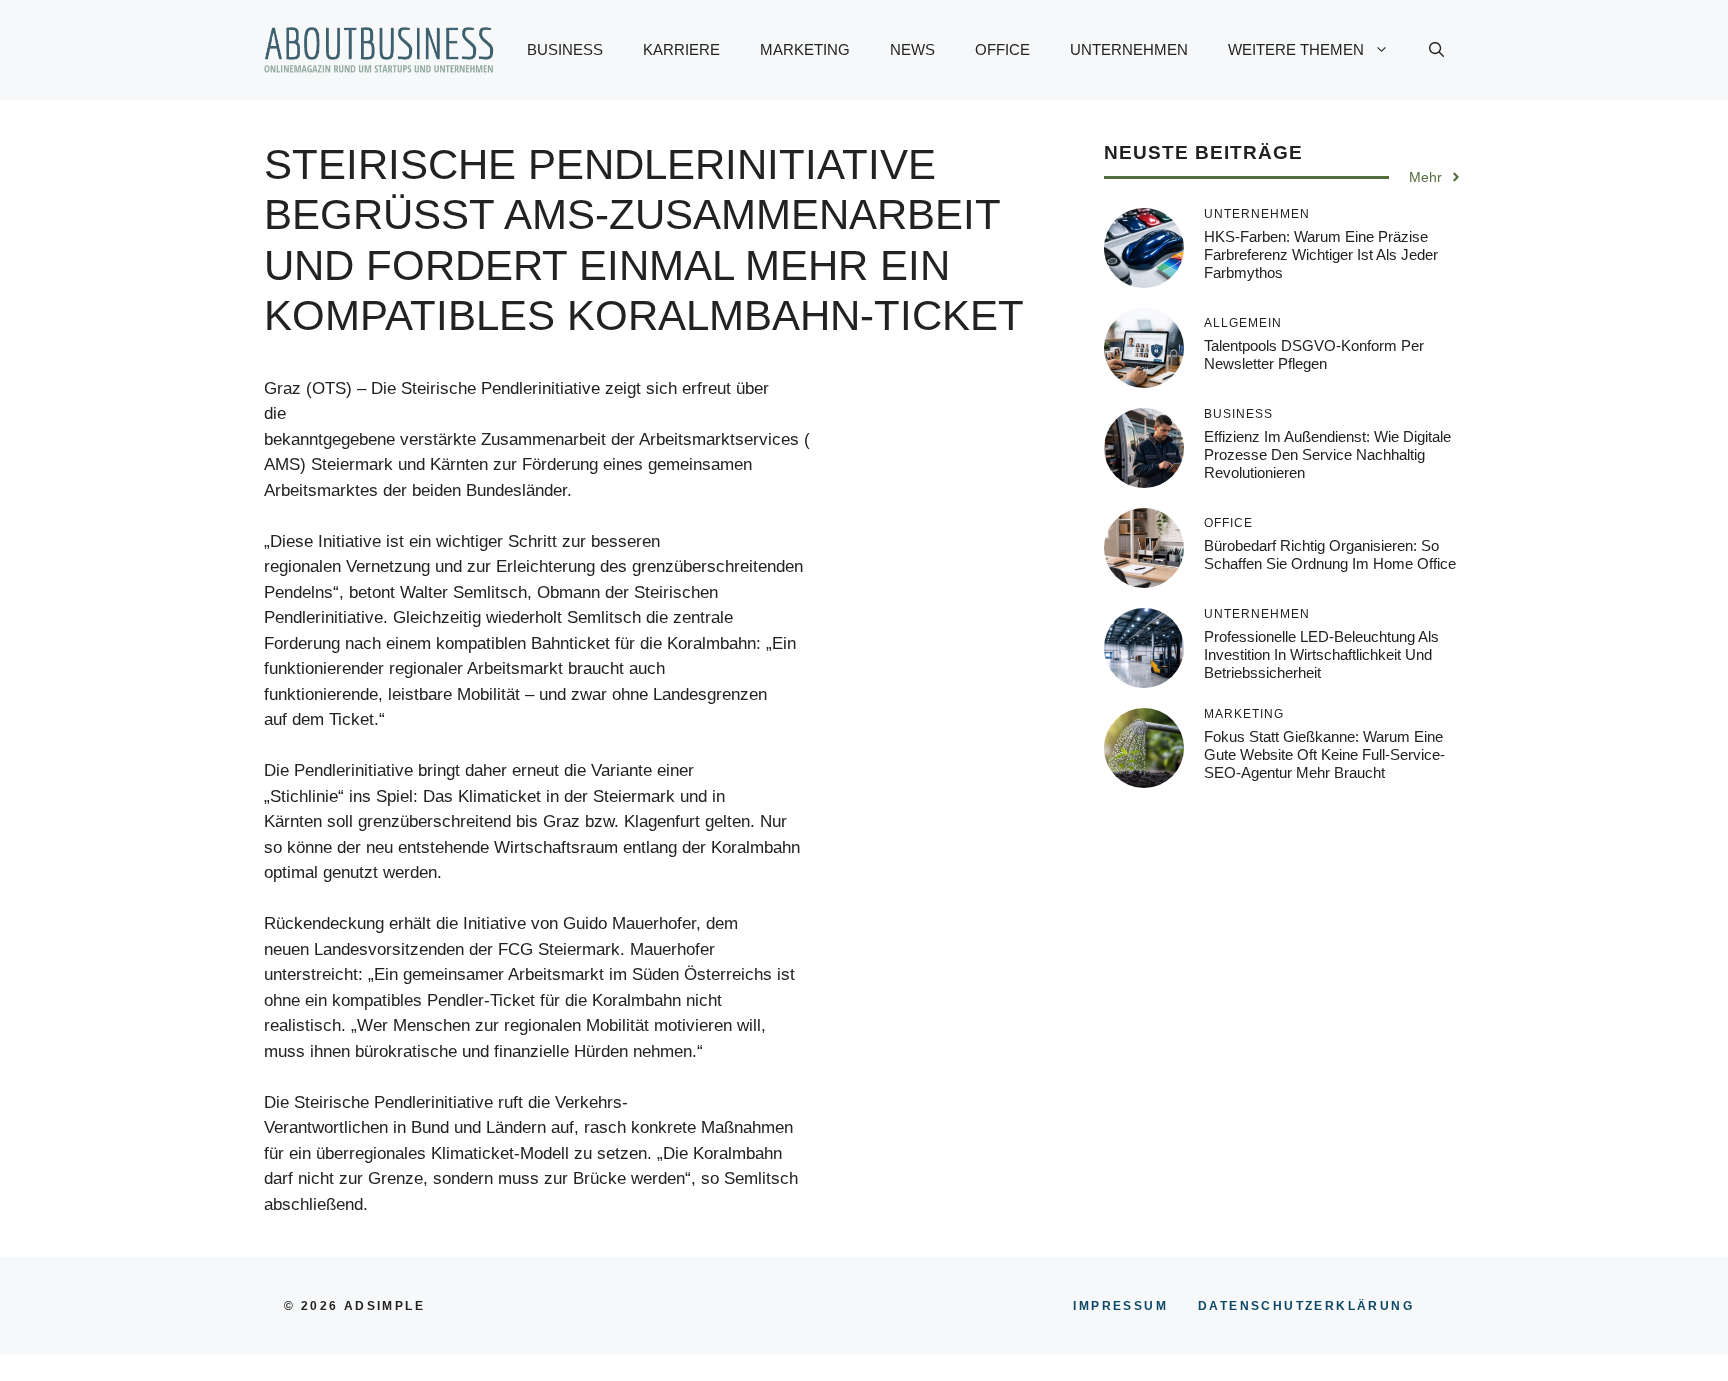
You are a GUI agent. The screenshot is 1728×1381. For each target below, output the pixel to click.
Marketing (805, 49)
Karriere (681, 49)
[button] (1436, 50)
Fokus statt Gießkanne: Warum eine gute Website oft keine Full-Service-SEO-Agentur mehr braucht (1324, 754)
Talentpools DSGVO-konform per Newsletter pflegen (1314, 354)
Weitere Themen (1296, 49)
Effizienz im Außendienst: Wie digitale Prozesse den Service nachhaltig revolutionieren (1327, 454)
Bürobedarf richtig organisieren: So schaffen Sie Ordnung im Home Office (1330, 554)
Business (565, 49)
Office (1002, 49)
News (912, 49)
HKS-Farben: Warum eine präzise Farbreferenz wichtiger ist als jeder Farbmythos (1321, 254)
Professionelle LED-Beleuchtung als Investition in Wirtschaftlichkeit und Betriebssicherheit (1321, 654)
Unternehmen (1129, 49)
